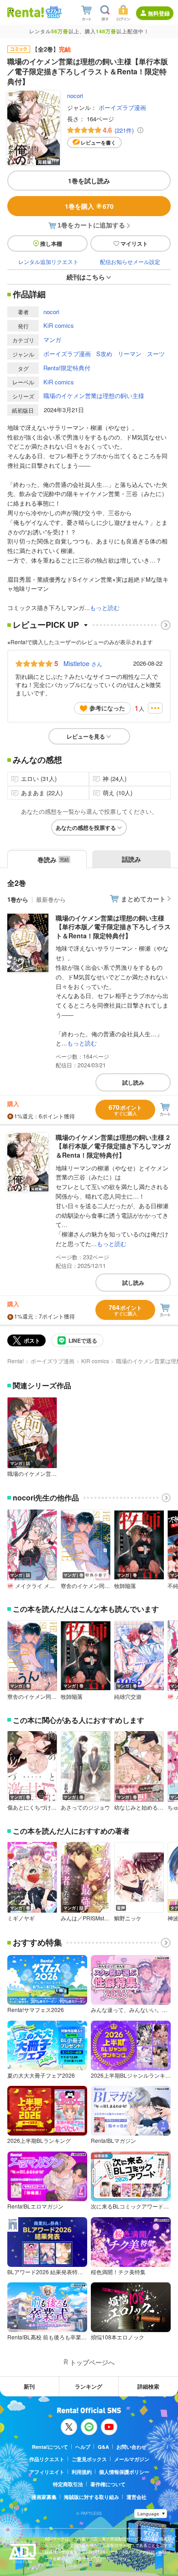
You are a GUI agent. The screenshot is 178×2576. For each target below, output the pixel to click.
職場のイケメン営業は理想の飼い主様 (94, 396)
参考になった (107, 708)
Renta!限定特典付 (67, 368)
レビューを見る (86, 736)
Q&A (103, 2447)
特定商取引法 (68, 2484)
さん (83, 663)
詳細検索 (148, 2386)
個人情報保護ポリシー (124, 2472)
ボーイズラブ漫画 (122, 107)
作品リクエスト (47, 2459)
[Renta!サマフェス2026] (53, 12)
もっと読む (105, 608)
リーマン (130, 354)
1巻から (18, 899)
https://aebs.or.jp (61, 2565)
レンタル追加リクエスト (48, 261)
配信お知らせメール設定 (130, 261)
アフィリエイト (47, 2472)
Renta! (16, 1361)
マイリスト (134, 243)
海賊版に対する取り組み (92, 2497)
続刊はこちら (86, 277)
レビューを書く (98, 142)
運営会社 (136, 2497)
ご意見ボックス (89, 2459)
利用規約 (82, 2472)
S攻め (104, 354)
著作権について (108, 2484)
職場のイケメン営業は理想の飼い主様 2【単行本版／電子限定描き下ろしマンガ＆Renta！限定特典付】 (113, 1146)
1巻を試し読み (89, 181)
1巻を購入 (89, 206)
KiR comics (59, 325)
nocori (75, 96)
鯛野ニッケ (128, 1918)
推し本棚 (51, 243)
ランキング (89, 2386)
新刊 (29, 2386)
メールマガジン (132, 2459)
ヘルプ (83, 2447)
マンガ (52, 339)
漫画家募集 (44, 2497)
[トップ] (26, 12)
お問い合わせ (131, 2447)
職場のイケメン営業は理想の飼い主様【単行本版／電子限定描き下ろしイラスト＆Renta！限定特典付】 (113, 927)
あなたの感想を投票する (86, 828)
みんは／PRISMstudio (86, 1918)
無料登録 (159, 13)
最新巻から (51, 899)
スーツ (156, 354)
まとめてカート (143, 899)
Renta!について (50, 2447)
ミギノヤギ (21, 1918)
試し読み (133, 1082)
